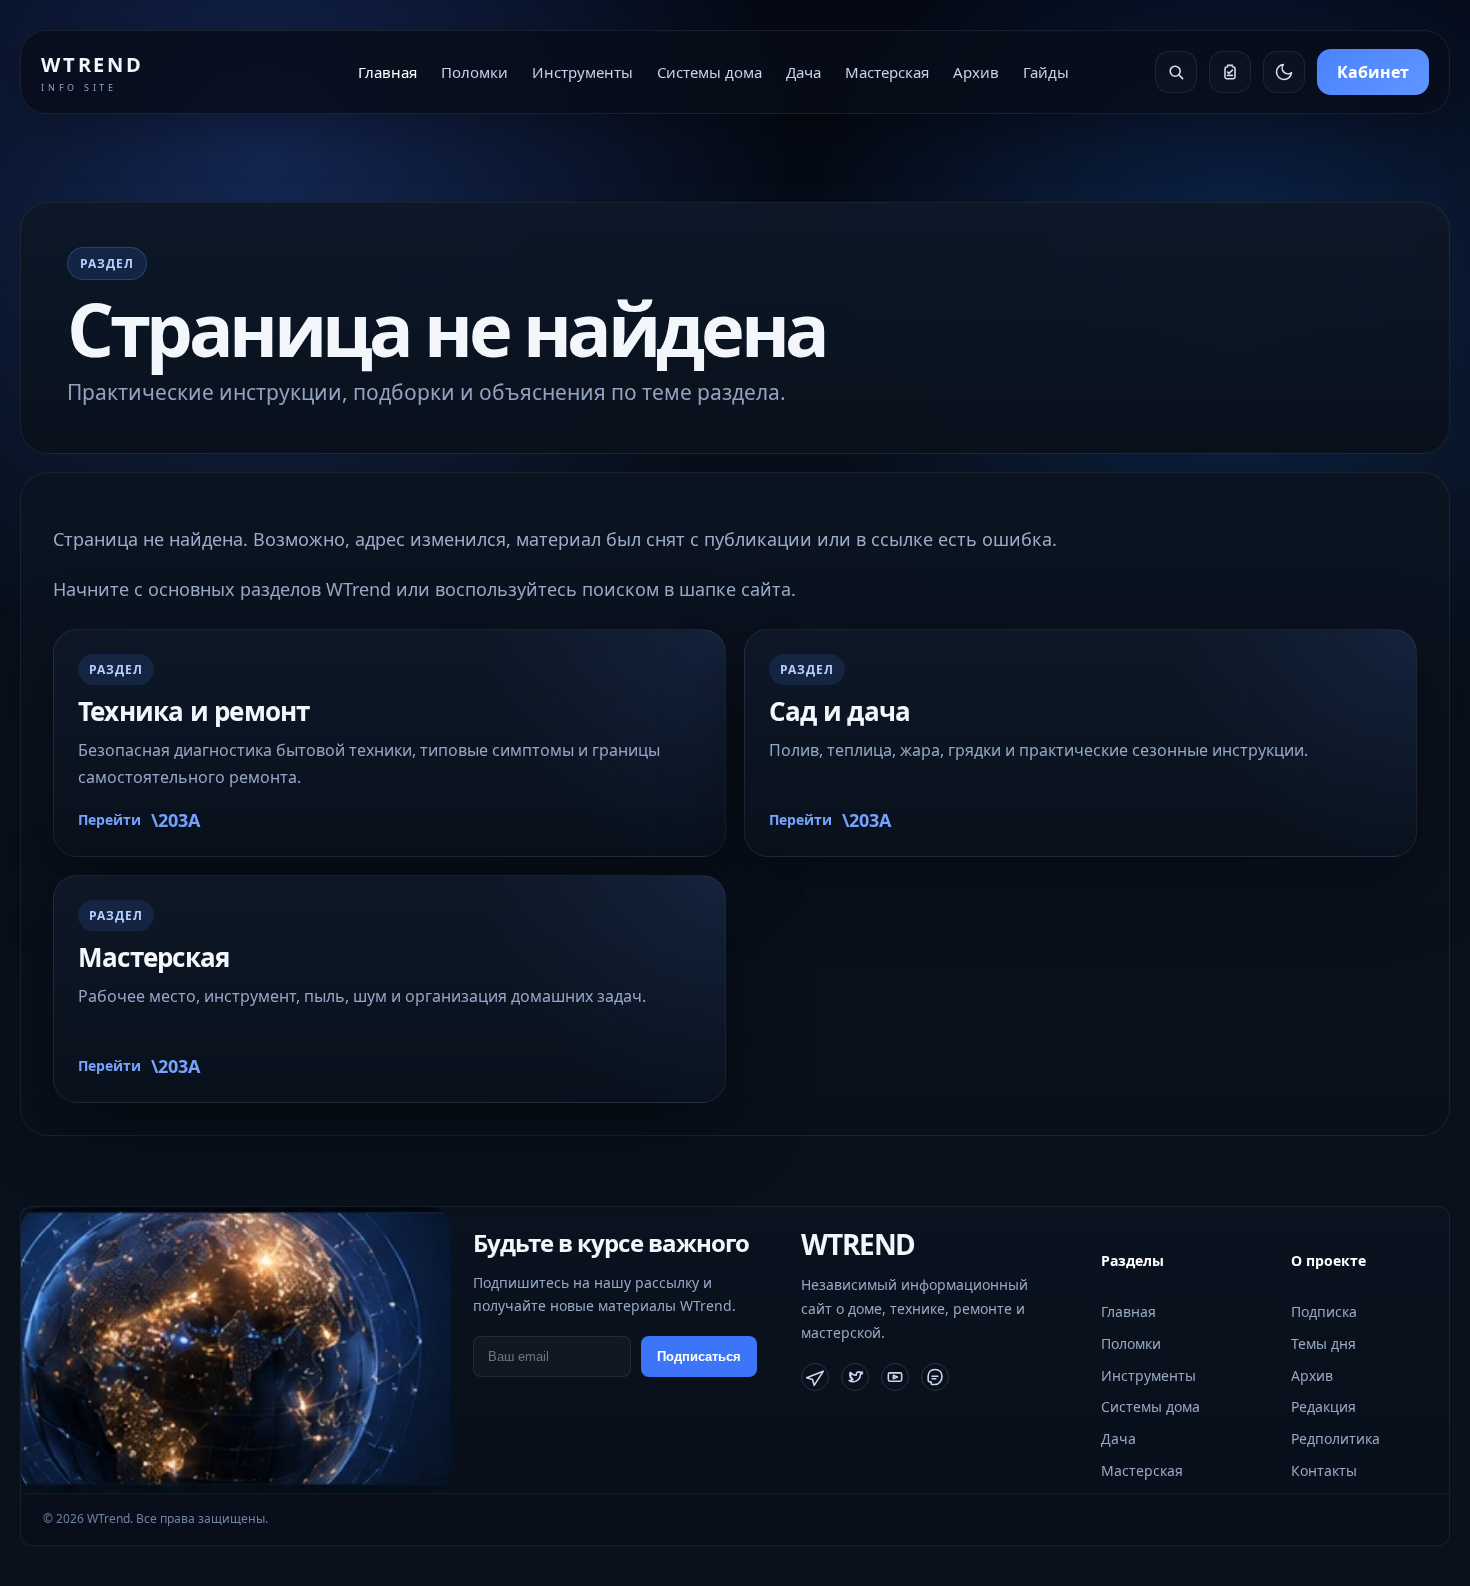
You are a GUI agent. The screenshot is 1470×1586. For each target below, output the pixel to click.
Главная (387, 72)
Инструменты (582, 72)
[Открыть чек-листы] (1230, 72)
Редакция (1323, 1406)
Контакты (1324, 1470)
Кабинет (1373, 72)
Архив (976, 72)
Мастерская (887, 72)
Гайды (1046, 72)
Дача (803, 72)
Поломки (474, 72)
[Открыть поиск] (1176, 72)
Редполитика (1335, 1438)
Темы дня (1323, 1343)
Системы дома (709, 72)
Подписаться (699, 1356)
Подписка (1324, 1311)
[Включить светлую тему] (1284, 72)
